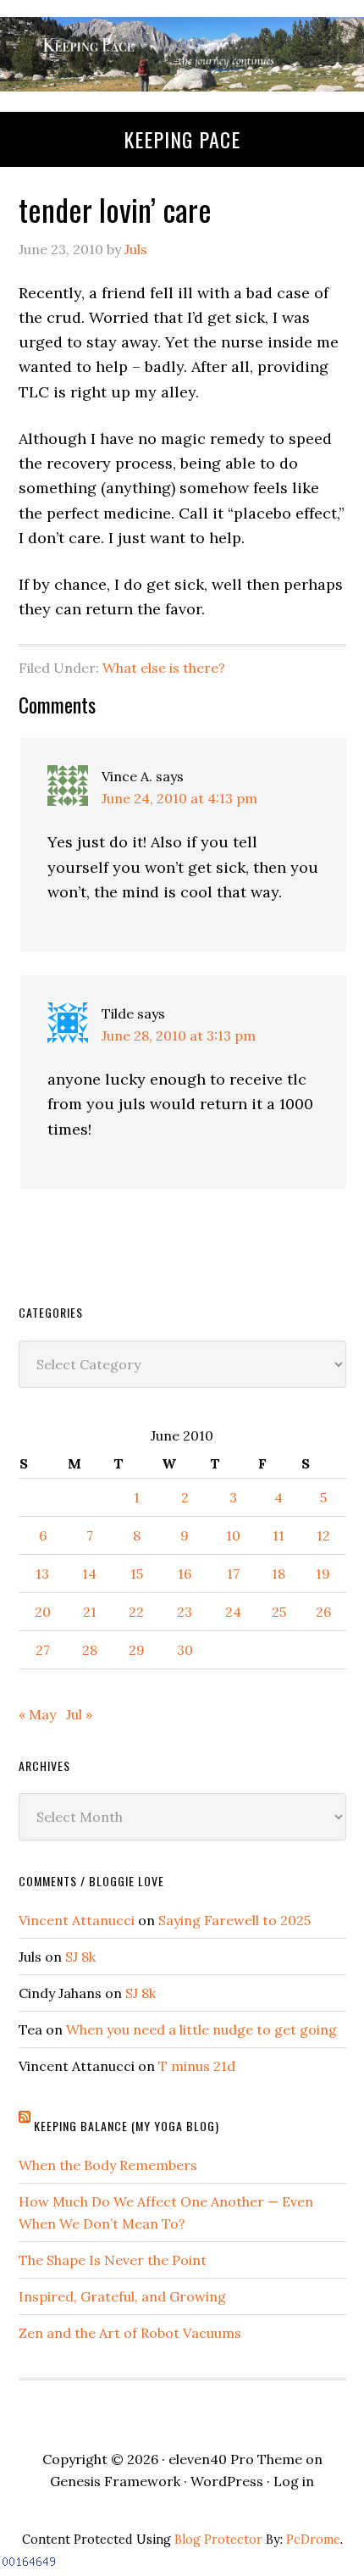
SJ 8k (80, 1957)
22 (136, 1612)
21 (90, 1612)
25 (279, 1612)
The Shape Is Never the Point (113, 2260)
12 (323, 1535)
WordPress (227, 2481)
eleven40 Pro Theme (235, 2459)
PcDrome (313, 2540)
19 (323, 1574)
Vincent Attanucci (77, 1920)
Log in (294, 2481)
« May (37, 1714)
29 (137, 1650)
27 (43, 1650)
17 (233, 1574)
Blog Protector (218, 2540)
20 (43, 1612)
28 (90, 1650)
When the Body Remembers (108, 2165)
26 (323, 1612)
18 (279, 1574)
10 (233, 1535)
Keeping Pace (182, 139)
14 (89, 1574)
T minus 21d (197, 2066)
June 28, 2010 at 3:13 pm (179, 1035)
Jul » (79, 1714)
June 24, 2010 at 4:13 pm (179, 798)
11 (279, 1535)
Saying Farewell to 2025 (234, 1920)
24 (233, 1612)
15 (137, 1574)
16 (185, 1574)
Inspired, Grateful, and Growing (122, 2296)
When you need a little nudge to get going (201, 2029)
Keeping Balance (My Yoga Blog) (127, 2126)
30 (185, 1650)
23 (185, 1612)
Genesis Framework (115, 2481)
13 (42, 1574)
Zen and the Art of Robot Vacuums (130, 2333)
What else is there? (164, 668)
